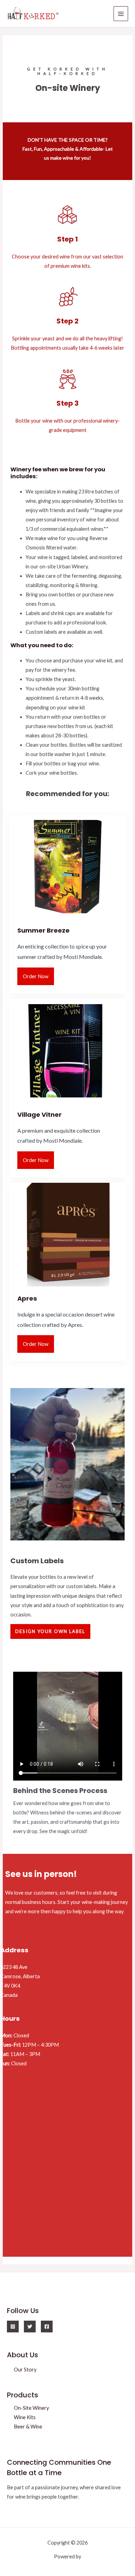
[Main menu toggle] (121, 13)
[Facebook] (47, 2327)
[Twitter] (30, 2327)
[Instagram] (13, 2327)
